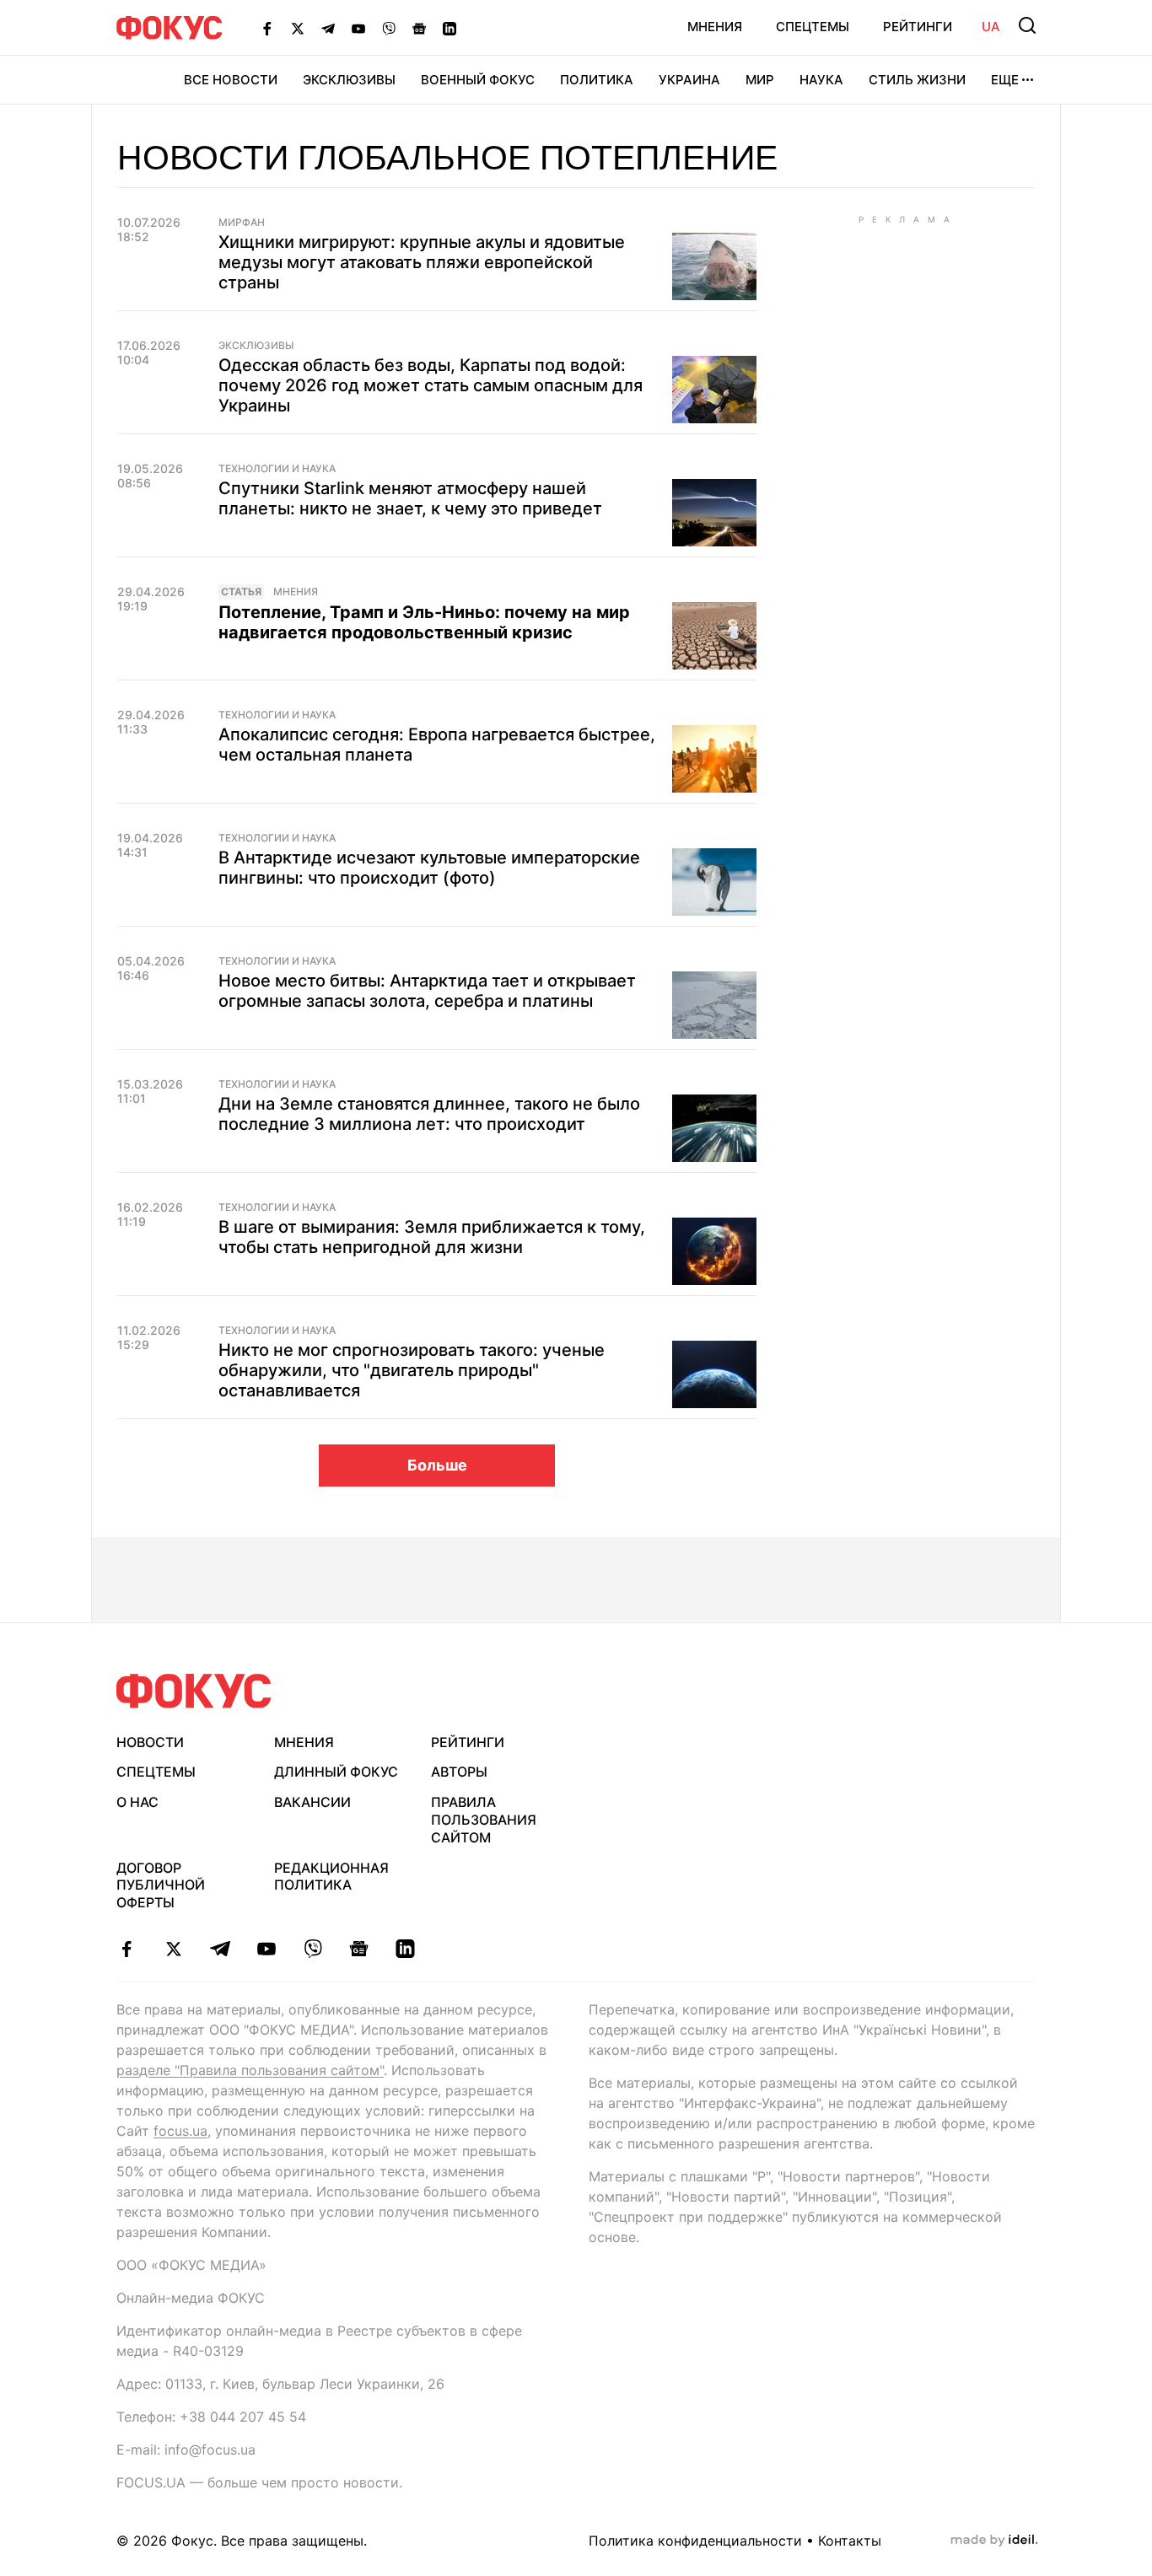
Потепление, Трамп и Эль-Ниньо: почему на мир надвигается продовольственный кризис (424, 622)
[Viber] (389, 28)
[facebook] (127, 1949)
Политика (597, 80)
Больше (437, 1465)
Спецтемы (813, 27)
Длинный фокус (336, 1772)
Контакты (850, 2541)
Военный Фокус (478, 80)
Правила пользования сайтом (484, 1820)
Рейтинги (918, 27)
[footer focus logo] (194, 1691)
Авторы (459, 1772)
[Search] (1027, 25)
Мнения (715, 27)
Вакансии (312, 1802)
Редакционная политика (331, 1877)
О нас (137, 1802)
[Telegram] (328, 28)
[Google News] (419, 28)
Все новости (231, 80)
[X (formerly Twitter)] (298, 28)
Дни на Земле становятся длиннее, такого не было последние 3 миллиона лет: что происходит (429, 1114)
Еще (1005, 80)
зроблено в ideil (994, 2541)
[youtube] (266, 1949)
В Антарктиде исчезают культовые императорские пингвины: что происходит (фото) (429, 868)
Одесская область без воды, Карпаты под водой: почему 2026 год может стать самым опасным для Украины (431, 385)
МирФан (242, 223)
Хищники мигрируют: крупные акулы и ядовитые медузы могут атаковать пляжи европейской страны (422, 262)
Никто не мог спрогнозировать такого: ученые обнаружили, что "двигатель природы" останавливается (412, 1370)
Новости (150, 1742)
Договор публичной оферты (161, 1885)
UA (991, 27)
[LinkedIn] (449, 28)
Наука (821, 80)
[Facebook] (267, 28)
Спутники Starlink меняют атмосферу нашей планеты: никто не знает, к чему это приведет (410, 498)
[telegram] (220, 1949)
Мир (760, 80)
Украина (689, 80)
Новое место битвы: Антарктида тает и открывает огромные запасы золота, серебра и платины (427, 991)
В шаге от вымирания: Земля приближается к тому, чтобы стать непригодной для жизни (432, 1237)
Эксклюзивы (349, 80)
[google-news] (359, 1949)
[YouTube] (358, 28)
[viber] (312, 1949)
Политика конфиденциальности (695, 2541)
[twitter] (173, 1949)
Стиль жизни (917, 80)
